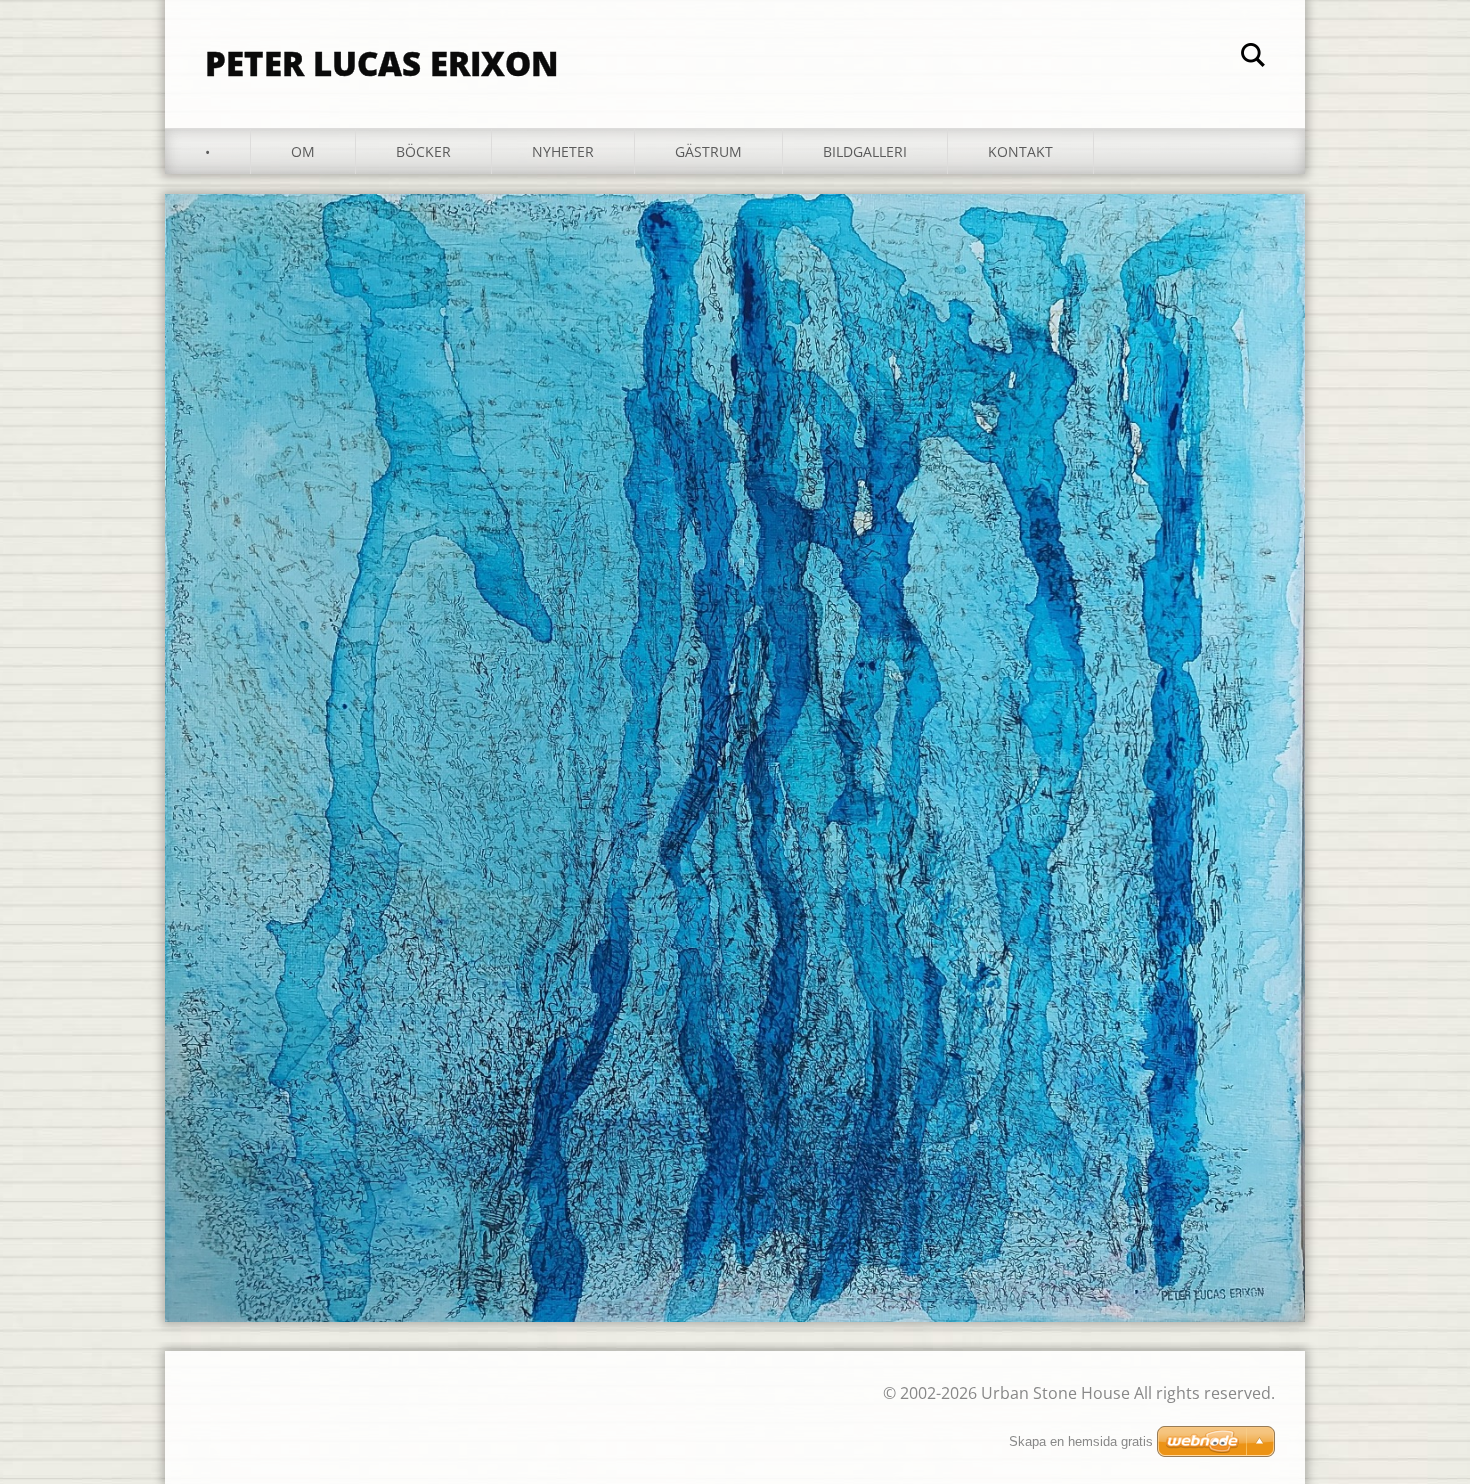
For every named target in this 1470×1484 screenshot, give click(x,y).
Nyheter (563, 151)
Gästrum (708, 151)
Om (303, 151)
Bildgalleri (865, 151)
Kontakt (1020, 151)
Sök (1253, 58)
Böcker (423, 151)
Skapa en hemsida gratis (1081, 1441)
